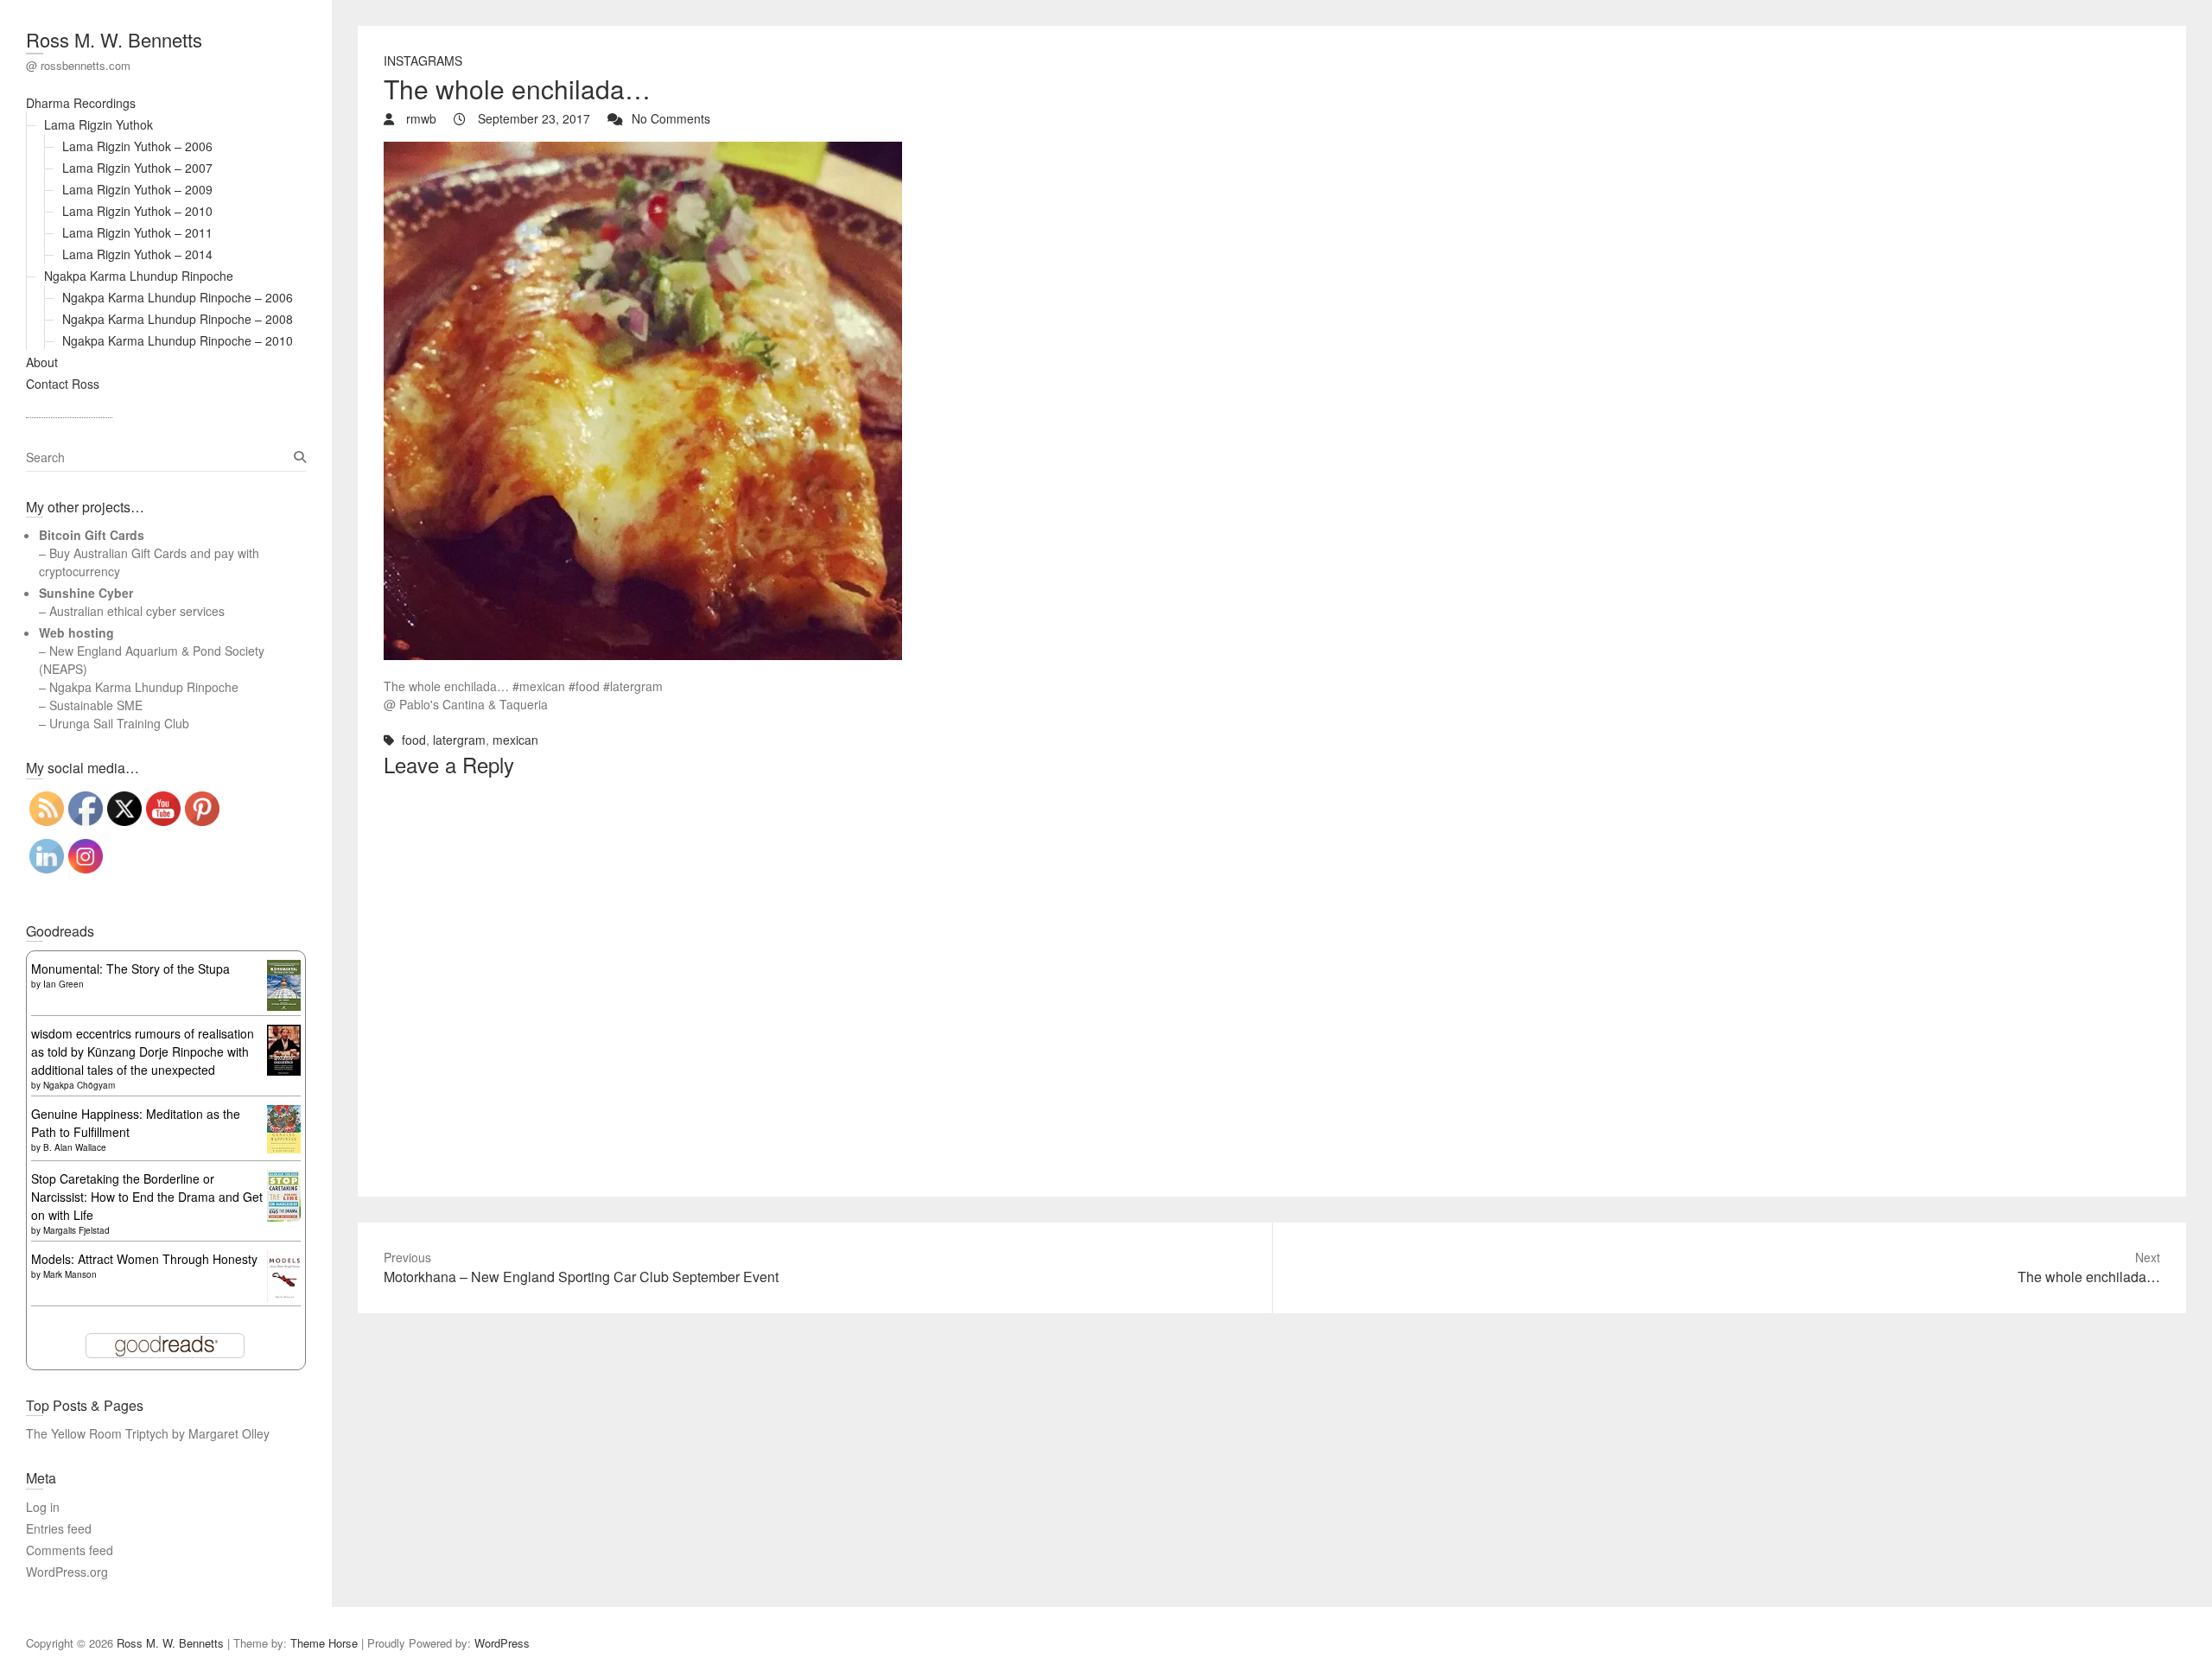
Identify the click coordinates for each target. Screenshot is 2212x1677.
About (42, 362)
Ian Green (64, 984)
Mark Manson (70, 1274)
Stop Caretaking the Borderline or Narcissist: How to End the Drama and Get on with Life (147, 1197)
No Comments (671, 118)
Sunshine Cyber (86, 593)
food (414, 740)
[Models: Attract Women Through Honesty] (284, 1259)
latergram (459, 740)
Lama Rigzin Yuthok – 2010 (137, 211)
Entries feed (59, 1528)
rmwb (420, 118)
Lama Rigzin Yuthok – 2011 (137, 232)
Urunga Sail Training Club (119, 723)
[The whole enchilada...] (643, 150)
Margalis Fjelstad (76, 1230)
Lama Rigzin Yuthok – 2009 (137, 189)
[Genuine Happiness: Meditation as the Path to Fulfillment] (284, 1114)
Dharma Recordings (81, 103)
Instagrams (423, 60)
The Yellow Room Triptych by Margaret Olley (148, 1433)
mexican (515, 740)
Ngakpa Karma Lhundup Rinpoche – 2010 (178, 340)
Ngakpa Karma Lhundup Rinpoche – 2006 (178, 297)
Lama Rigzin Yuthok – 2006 (137, 146)
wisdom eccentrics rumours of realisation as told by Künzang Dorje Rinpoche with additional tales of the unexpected (143, 1051)
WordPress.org (67, 1572)
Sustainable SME (96, 705)
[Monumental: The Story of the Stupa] (284, 969)
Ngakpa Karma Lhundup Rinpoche (139, 276)
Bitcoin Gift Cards (92, 535)
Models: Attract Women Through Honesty (144, 1259)
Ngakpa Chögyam (79, 1085)
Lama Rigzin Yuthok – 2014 (137, 254)
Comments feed (70, 1550)
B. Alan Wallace (75, 1147)
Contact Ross (63, 384)
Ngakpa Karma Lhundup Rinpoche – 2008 (178, 319)
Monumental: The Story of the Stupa (130, 969)
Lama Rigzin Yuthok (99, 124)
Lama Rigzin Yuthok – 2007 (137, 168)
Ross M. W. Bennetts (114, 39)
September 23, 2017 (532, 118)
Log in (43, 1507)
